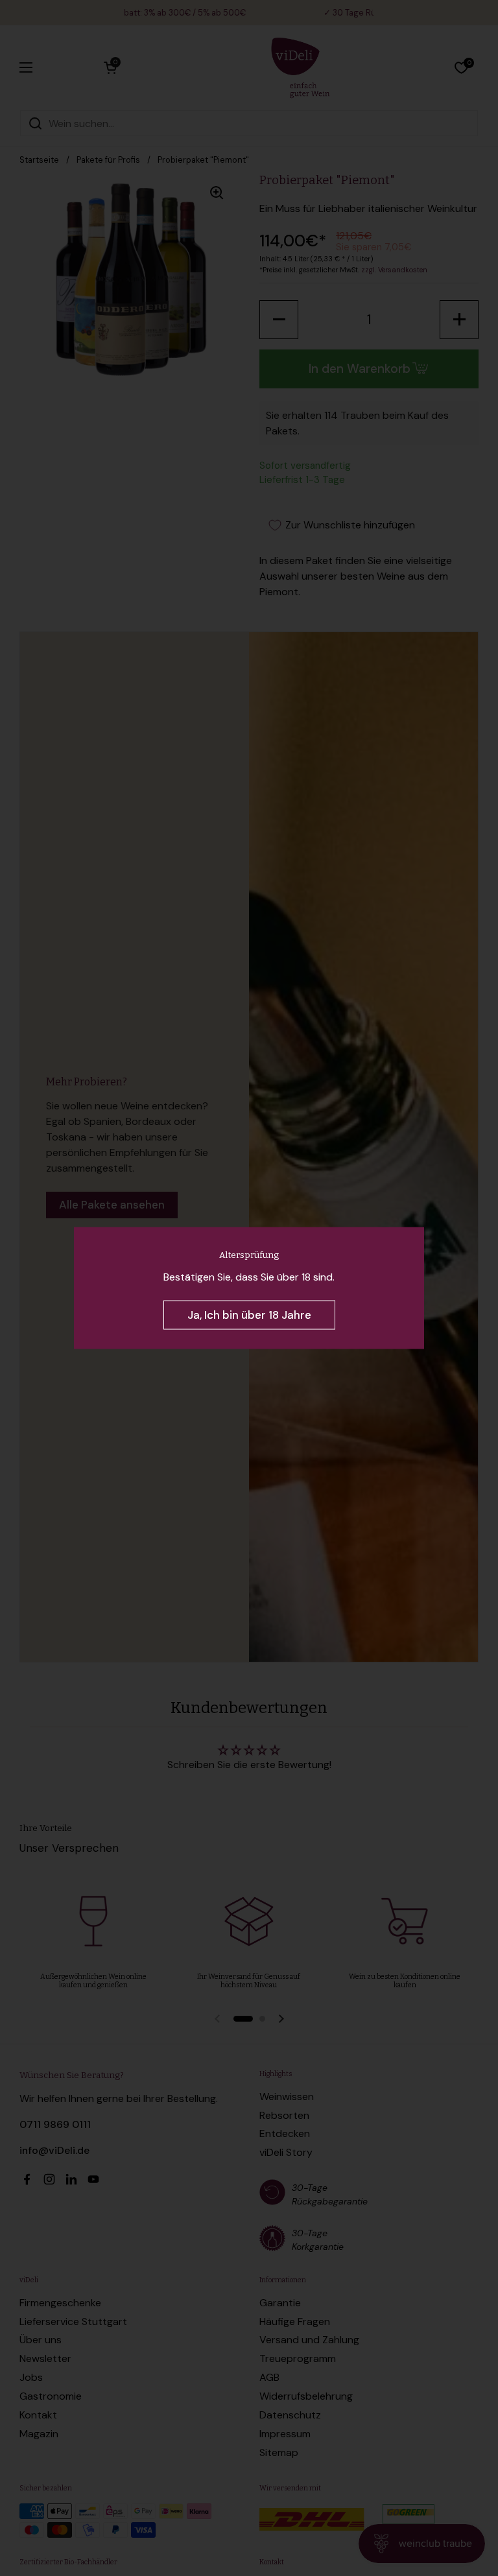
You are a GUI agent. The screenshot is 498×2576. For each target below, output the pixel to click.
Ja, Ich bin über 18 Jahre (249, 1315)
